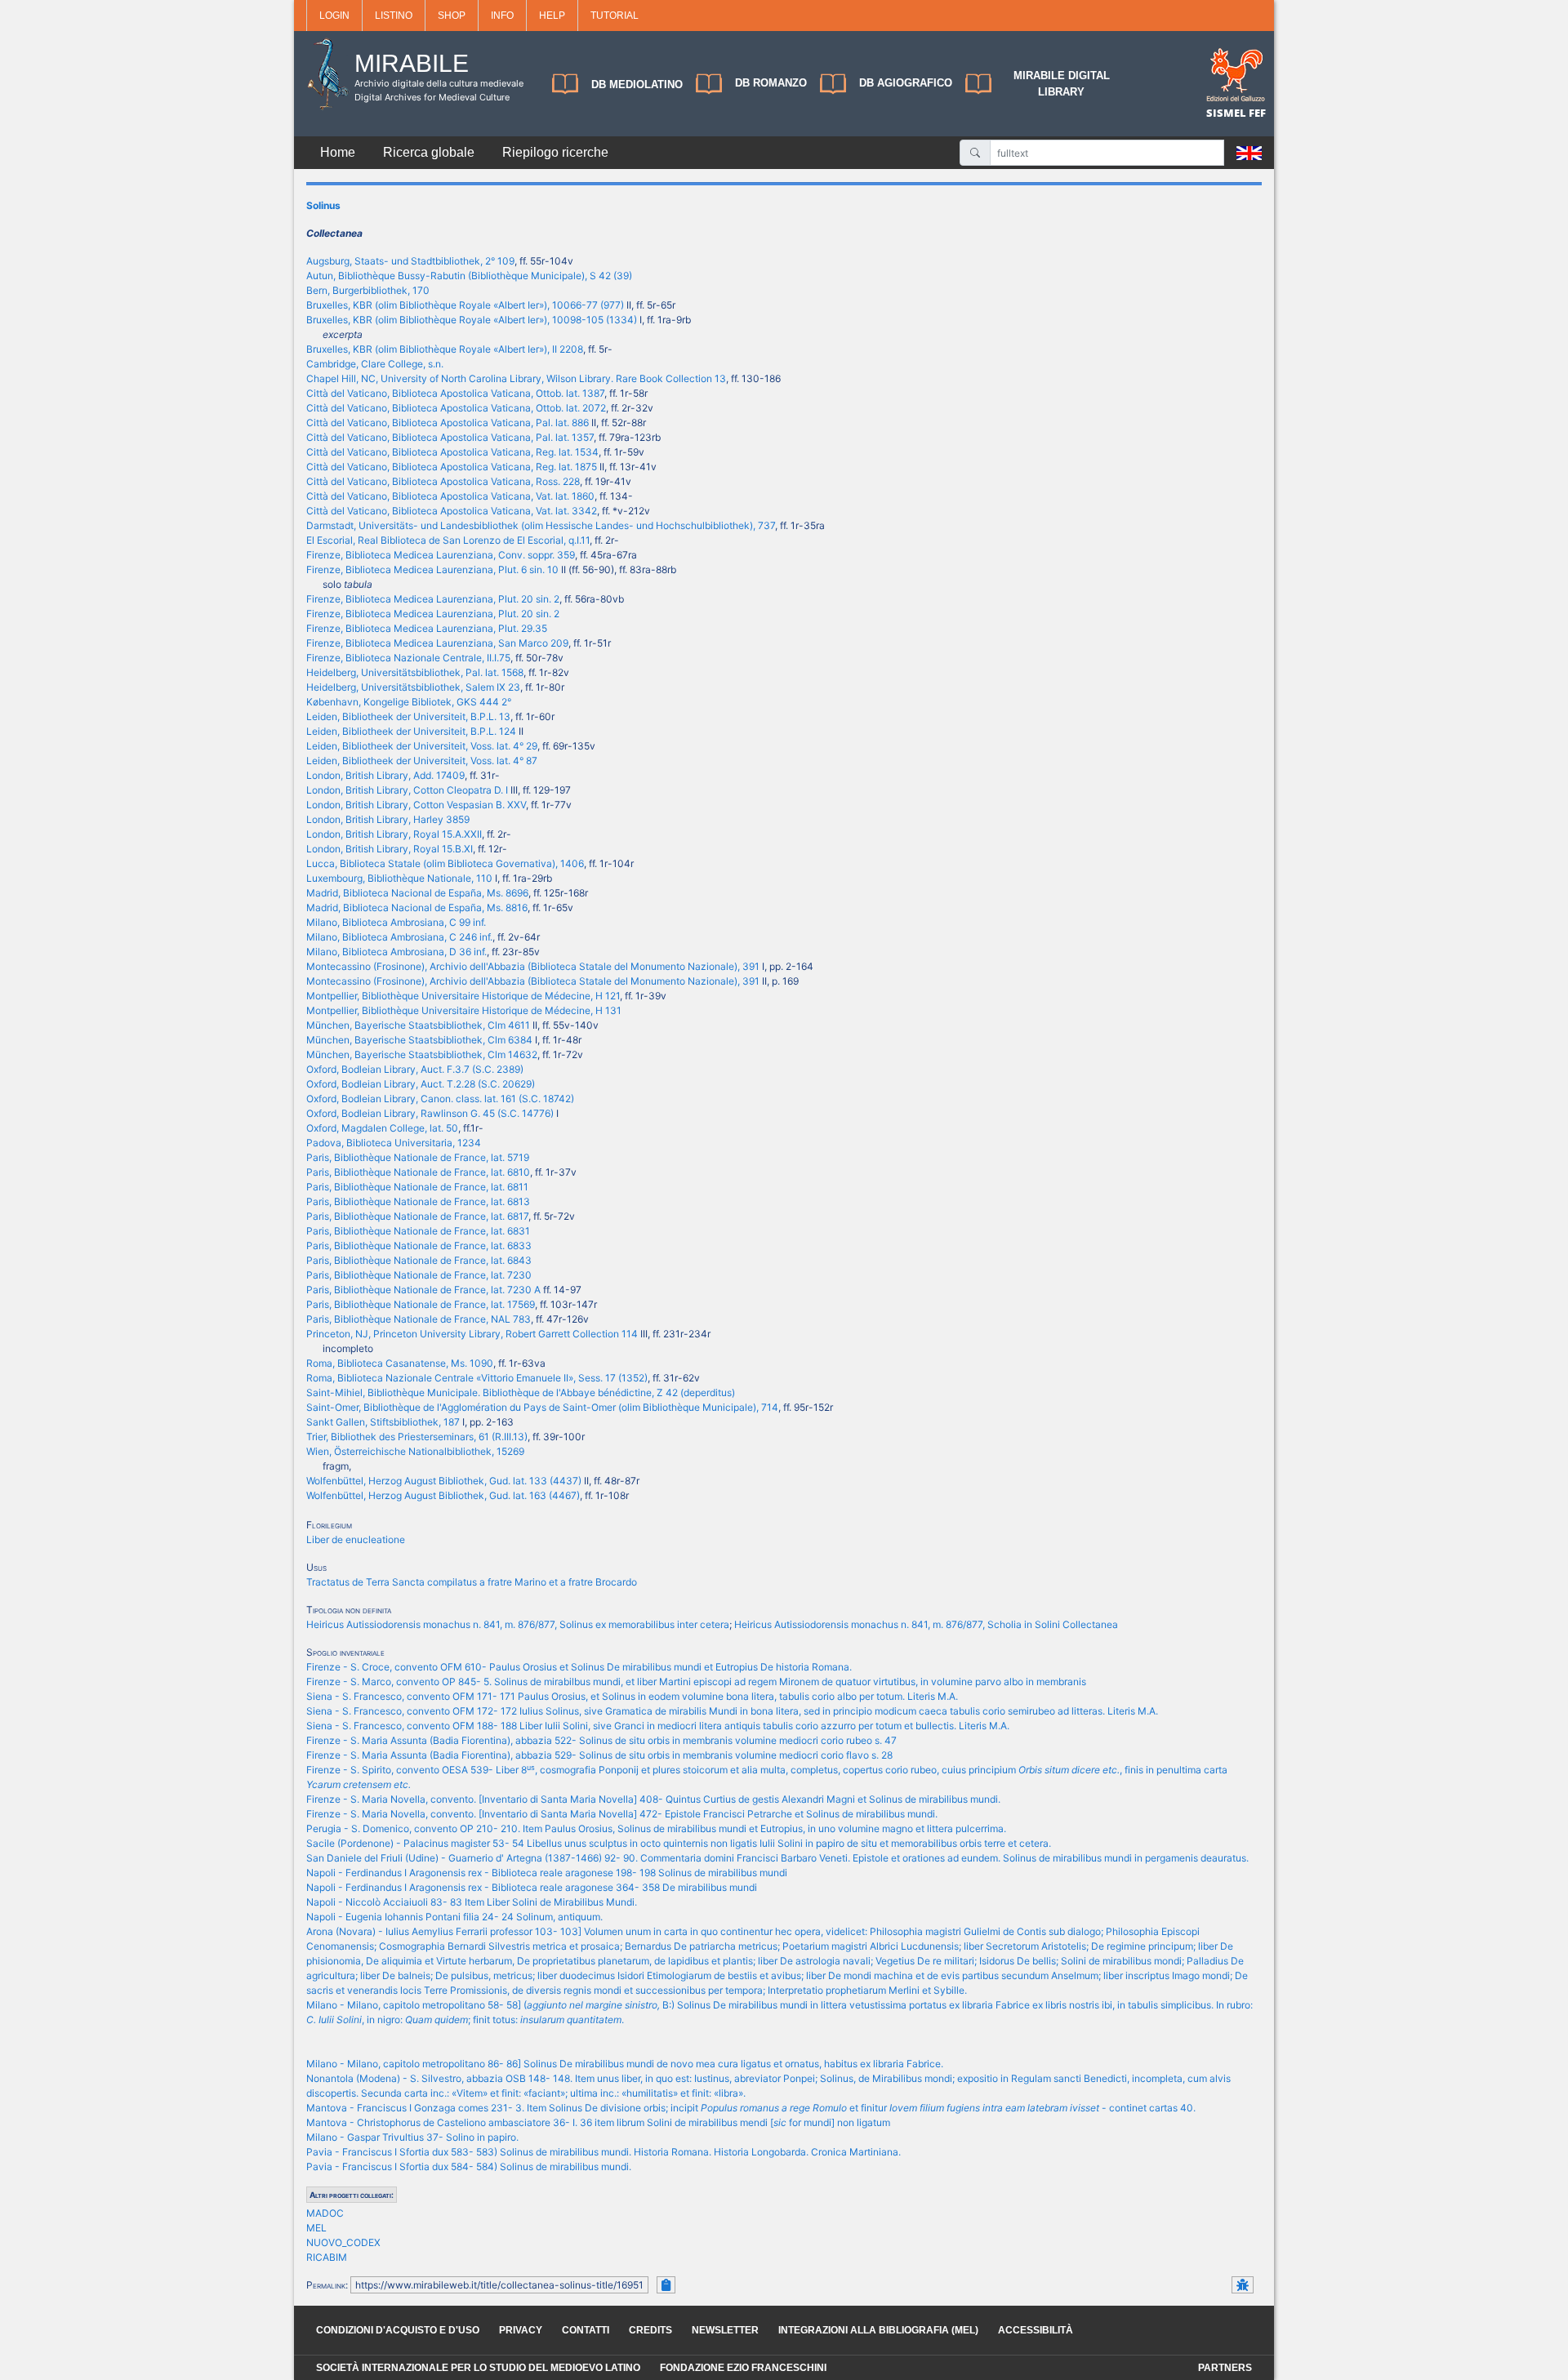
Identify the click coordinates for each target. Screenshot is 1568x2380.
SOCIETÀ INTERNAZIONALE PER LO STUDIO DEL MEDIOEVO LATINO (478, 2368)
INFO (502, 16)
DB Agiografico (906, 83)
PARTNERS (1225, 2368)
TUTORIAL (615, 16)
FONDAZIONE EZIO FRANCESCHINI (743, 2368)
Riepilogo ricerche (555, 152)
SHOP (452, 16)
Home (338, 152)
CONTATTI (586, 2330)
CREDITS (650, 2330)
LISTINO (394, 16)
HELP (552, 16)
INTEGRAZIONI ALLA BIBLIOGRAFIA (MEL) (878, 2330)
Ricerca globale (429, 152)
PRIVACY (521, 2330)
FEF (1257, 113)
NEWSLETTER (725, 2330)
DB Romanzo (771, 83)
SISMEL (1227, 113)
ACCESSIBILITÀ (1036, 2330)
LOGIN (334, 16)
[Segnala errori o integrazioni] (1243, 2285)
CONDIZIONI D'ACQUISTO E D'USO (398, 2330)
